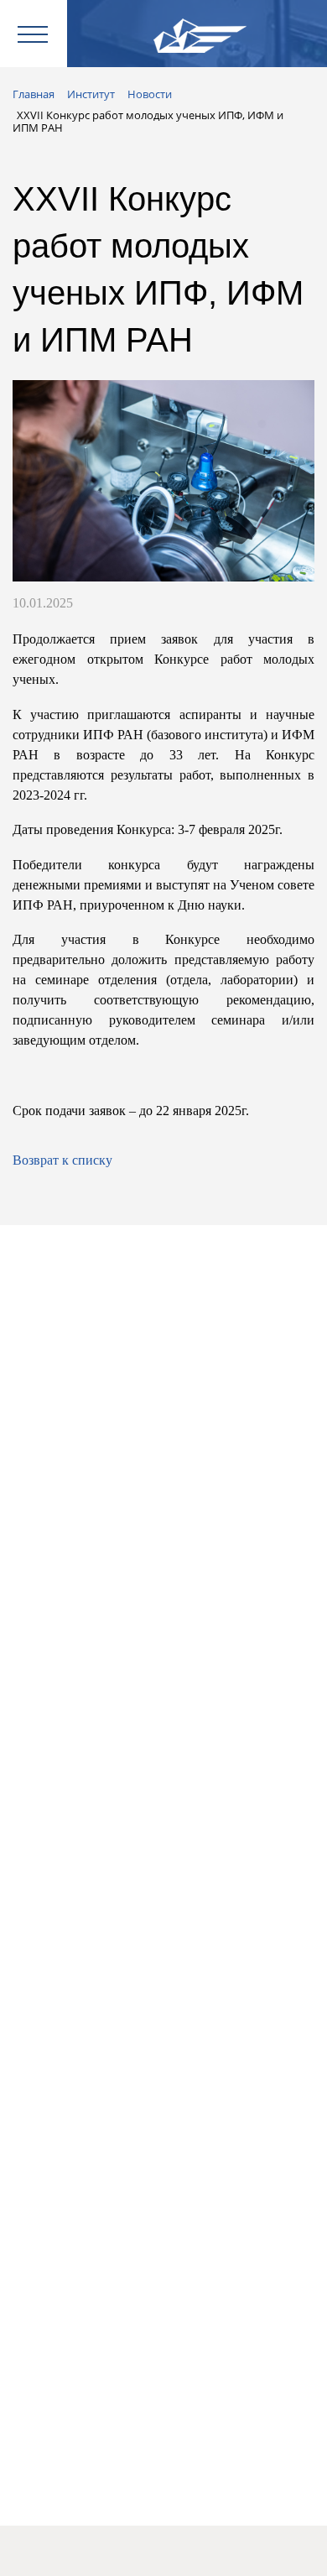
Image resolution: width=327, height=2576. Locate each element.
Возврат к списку (62, 1160)
